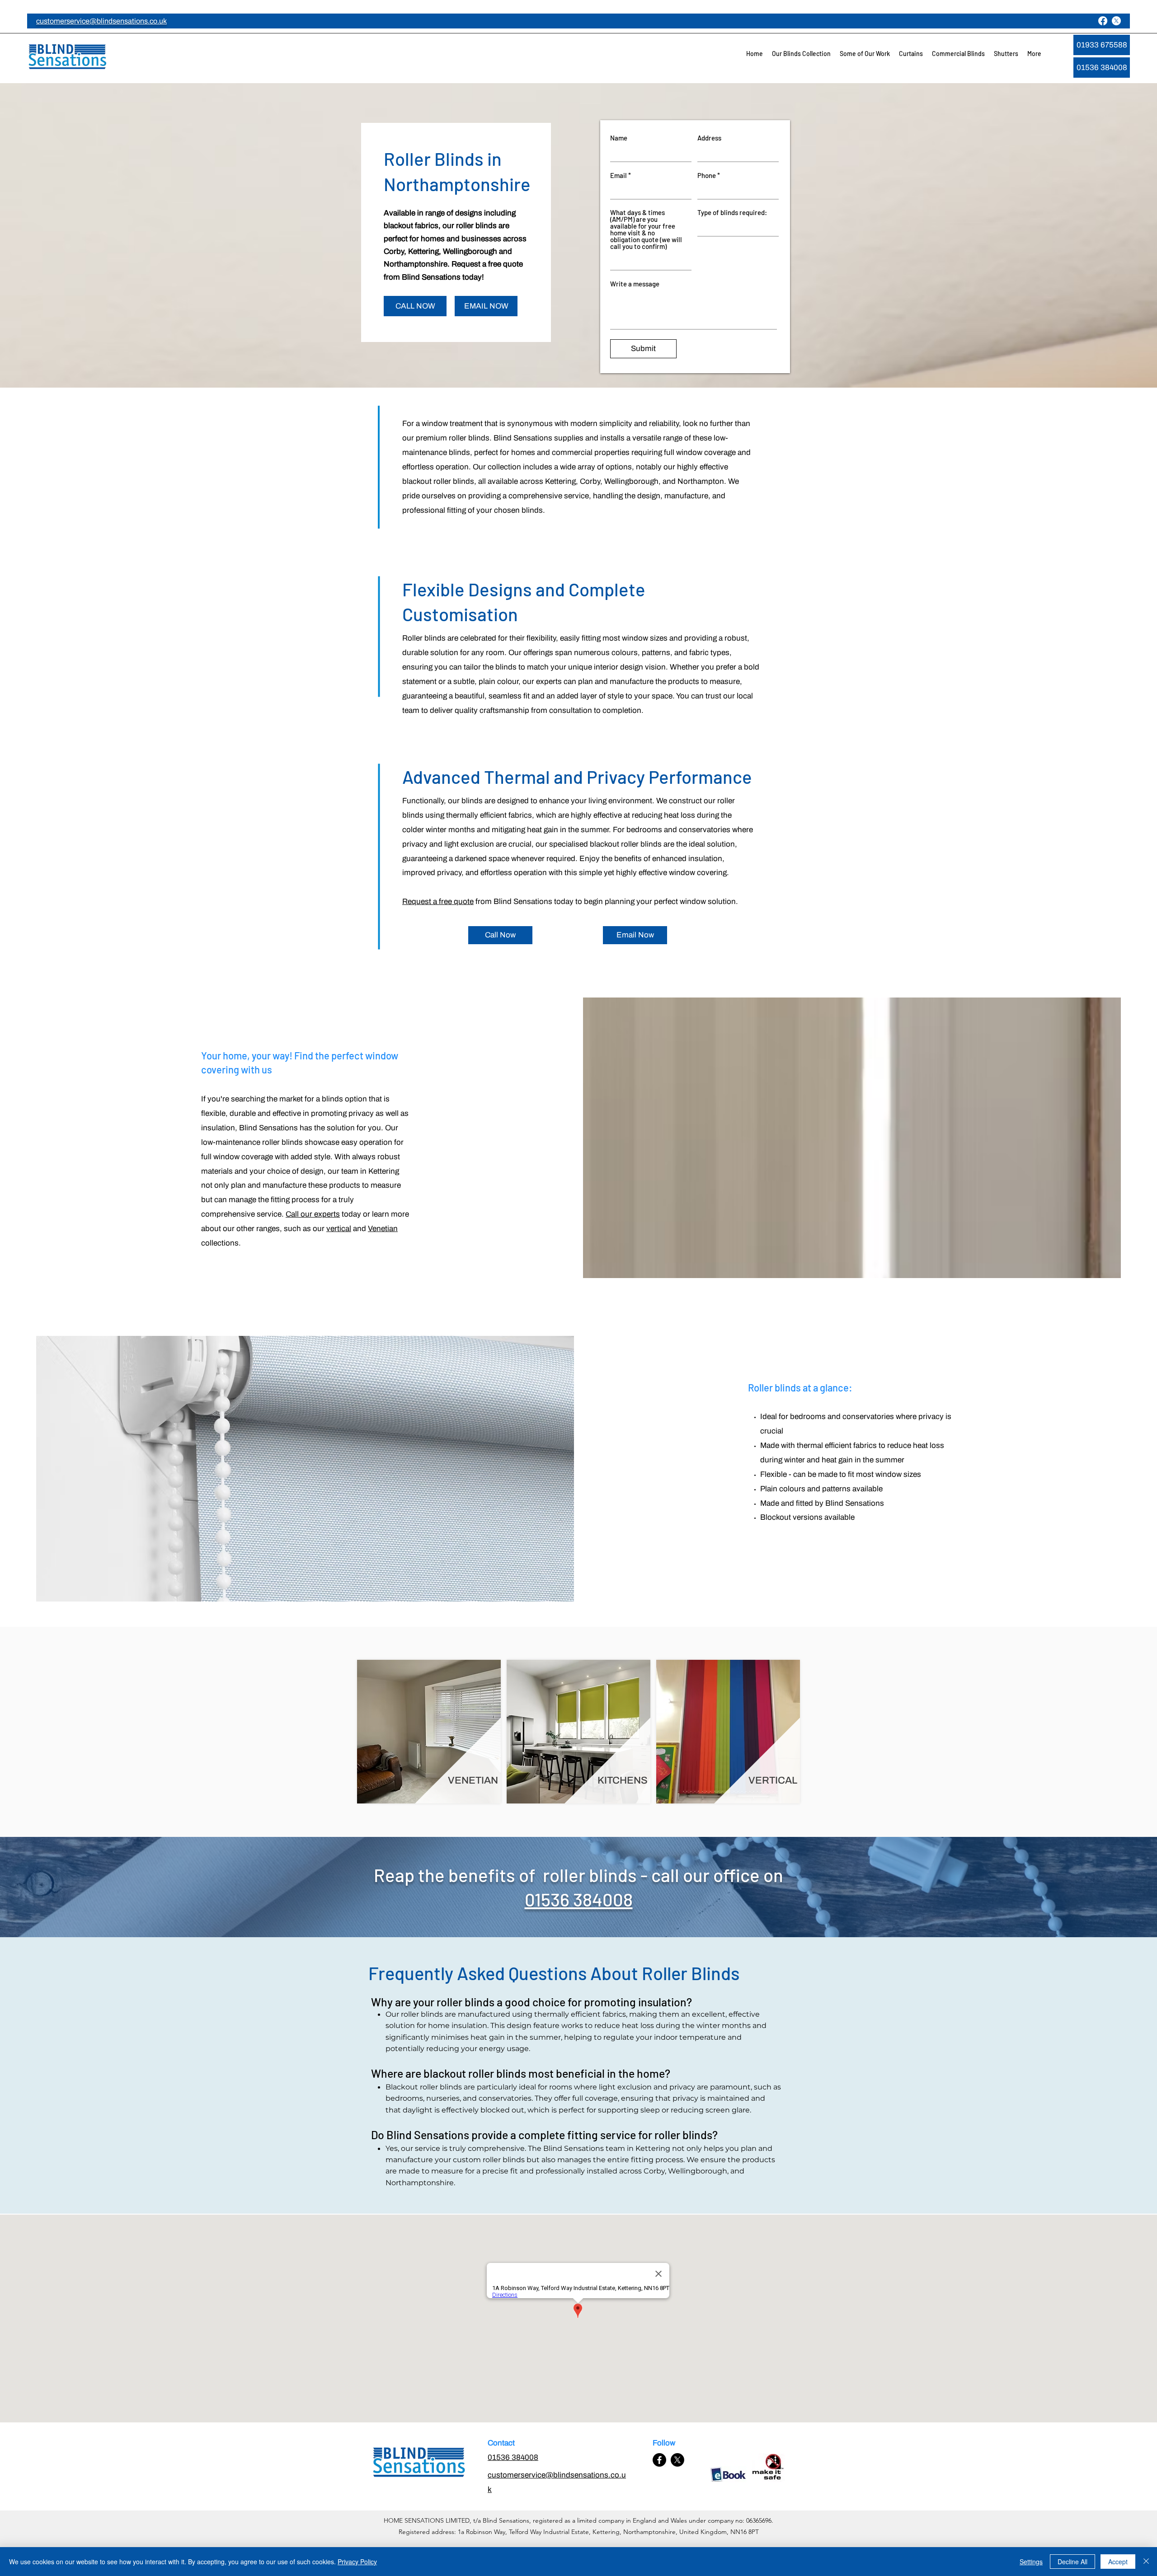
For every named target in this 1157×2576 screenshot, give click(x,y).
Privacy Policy (357, 2562)
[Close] (1146, 2562)
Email (618, 176)
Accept (1118, 2562)
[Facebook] (1103, 21)
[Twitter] (677, 2460)
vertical (339, 1229)
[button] (801, 54)
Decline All (1072, 2562)
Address (709, 138)
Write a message (635, 284)
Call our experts (313, 1214)
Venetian (383, 1229)
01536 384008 (579, 1899)
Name (619, 138)
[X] (1116, 21)
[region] (429, 1732)
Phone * (709, 176)
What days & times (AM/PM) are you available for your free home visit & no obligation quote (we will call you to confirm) (646, 229)
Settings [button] (1031, 2562)
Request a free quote (438, 902)
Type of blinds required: (732, 213)
